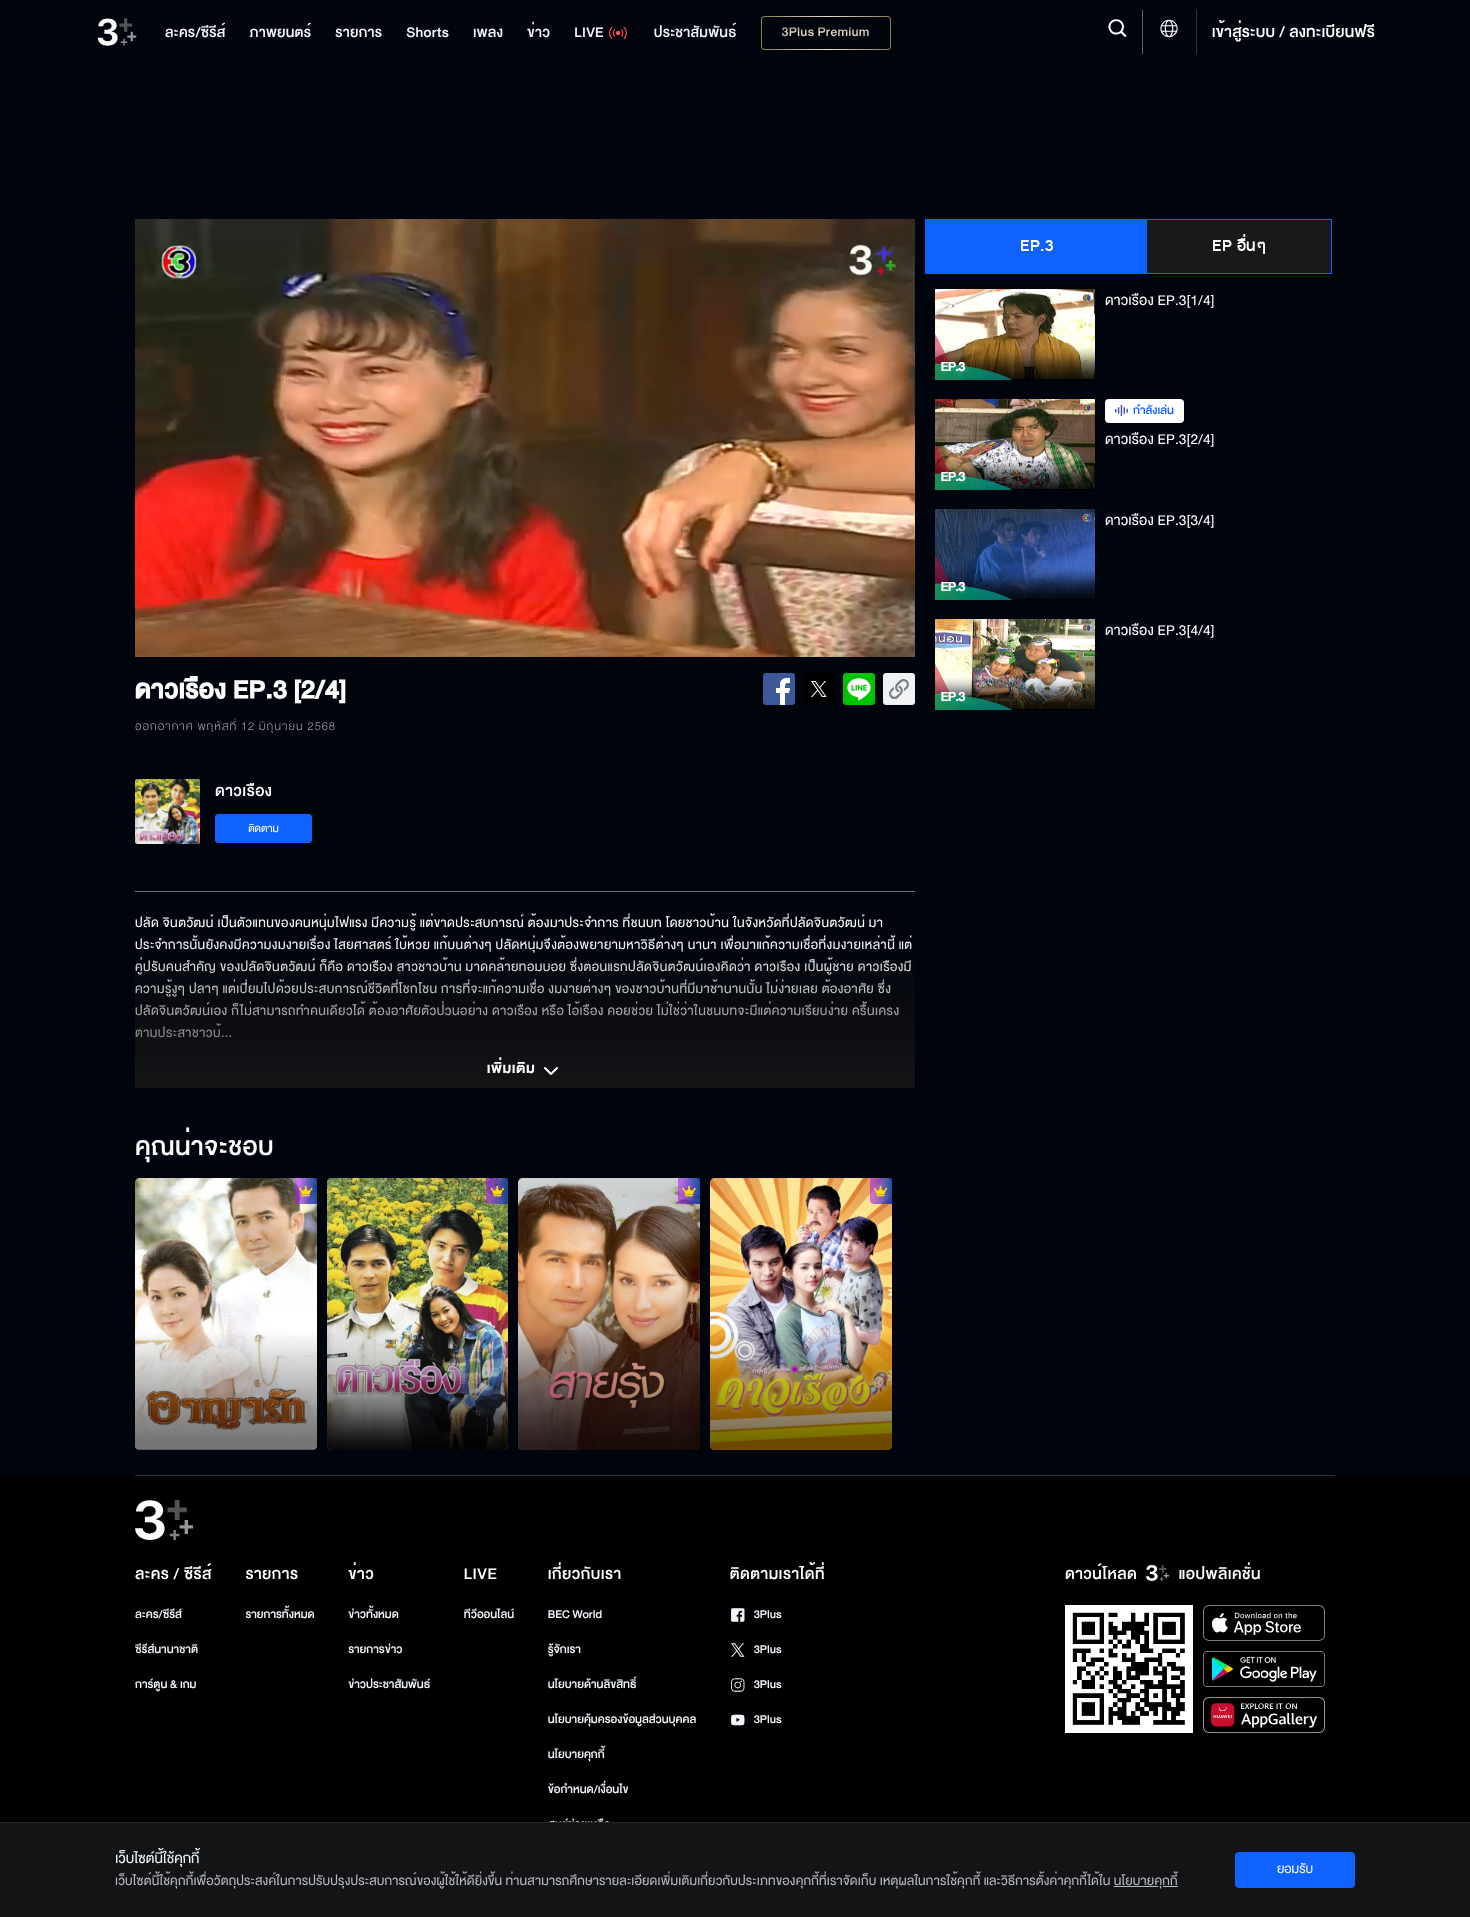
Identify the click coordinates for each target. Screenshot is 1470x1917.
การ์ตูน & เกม (166, 1684)
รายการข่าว (375, 1649)
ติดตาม (263, 828)
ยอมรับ (1295, 1869)
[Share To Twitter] (819, 689)
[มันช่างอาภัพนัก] (226, 1314)
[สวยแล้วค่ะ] (609, 1314)
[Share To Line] (859, 689)
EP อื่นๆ (1239, 246)
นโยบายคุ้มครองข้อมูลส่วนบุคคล (622, 1719)
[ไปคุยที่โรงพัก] (801, 1314)
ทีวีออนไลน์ (489, 1614)
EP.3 (1036, 246)
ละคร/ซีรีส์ (158, 1614)
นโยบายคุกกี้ (576, 1754)
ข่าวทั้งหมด (373, 1614)
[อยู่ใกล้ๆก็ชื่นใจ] (418, 1314)
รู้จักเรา (564, 1649)
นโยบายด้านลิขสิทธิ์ (592, 1684)
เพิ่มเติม (513, 1070)
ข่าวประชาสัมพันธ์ (389, 1684)
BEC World (575, 1614)
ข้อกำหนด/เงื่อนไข (588, 1789)
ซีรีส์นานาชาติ (166, 1649)
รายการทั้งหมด (279, 1614)
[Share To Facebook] (779, 689)
